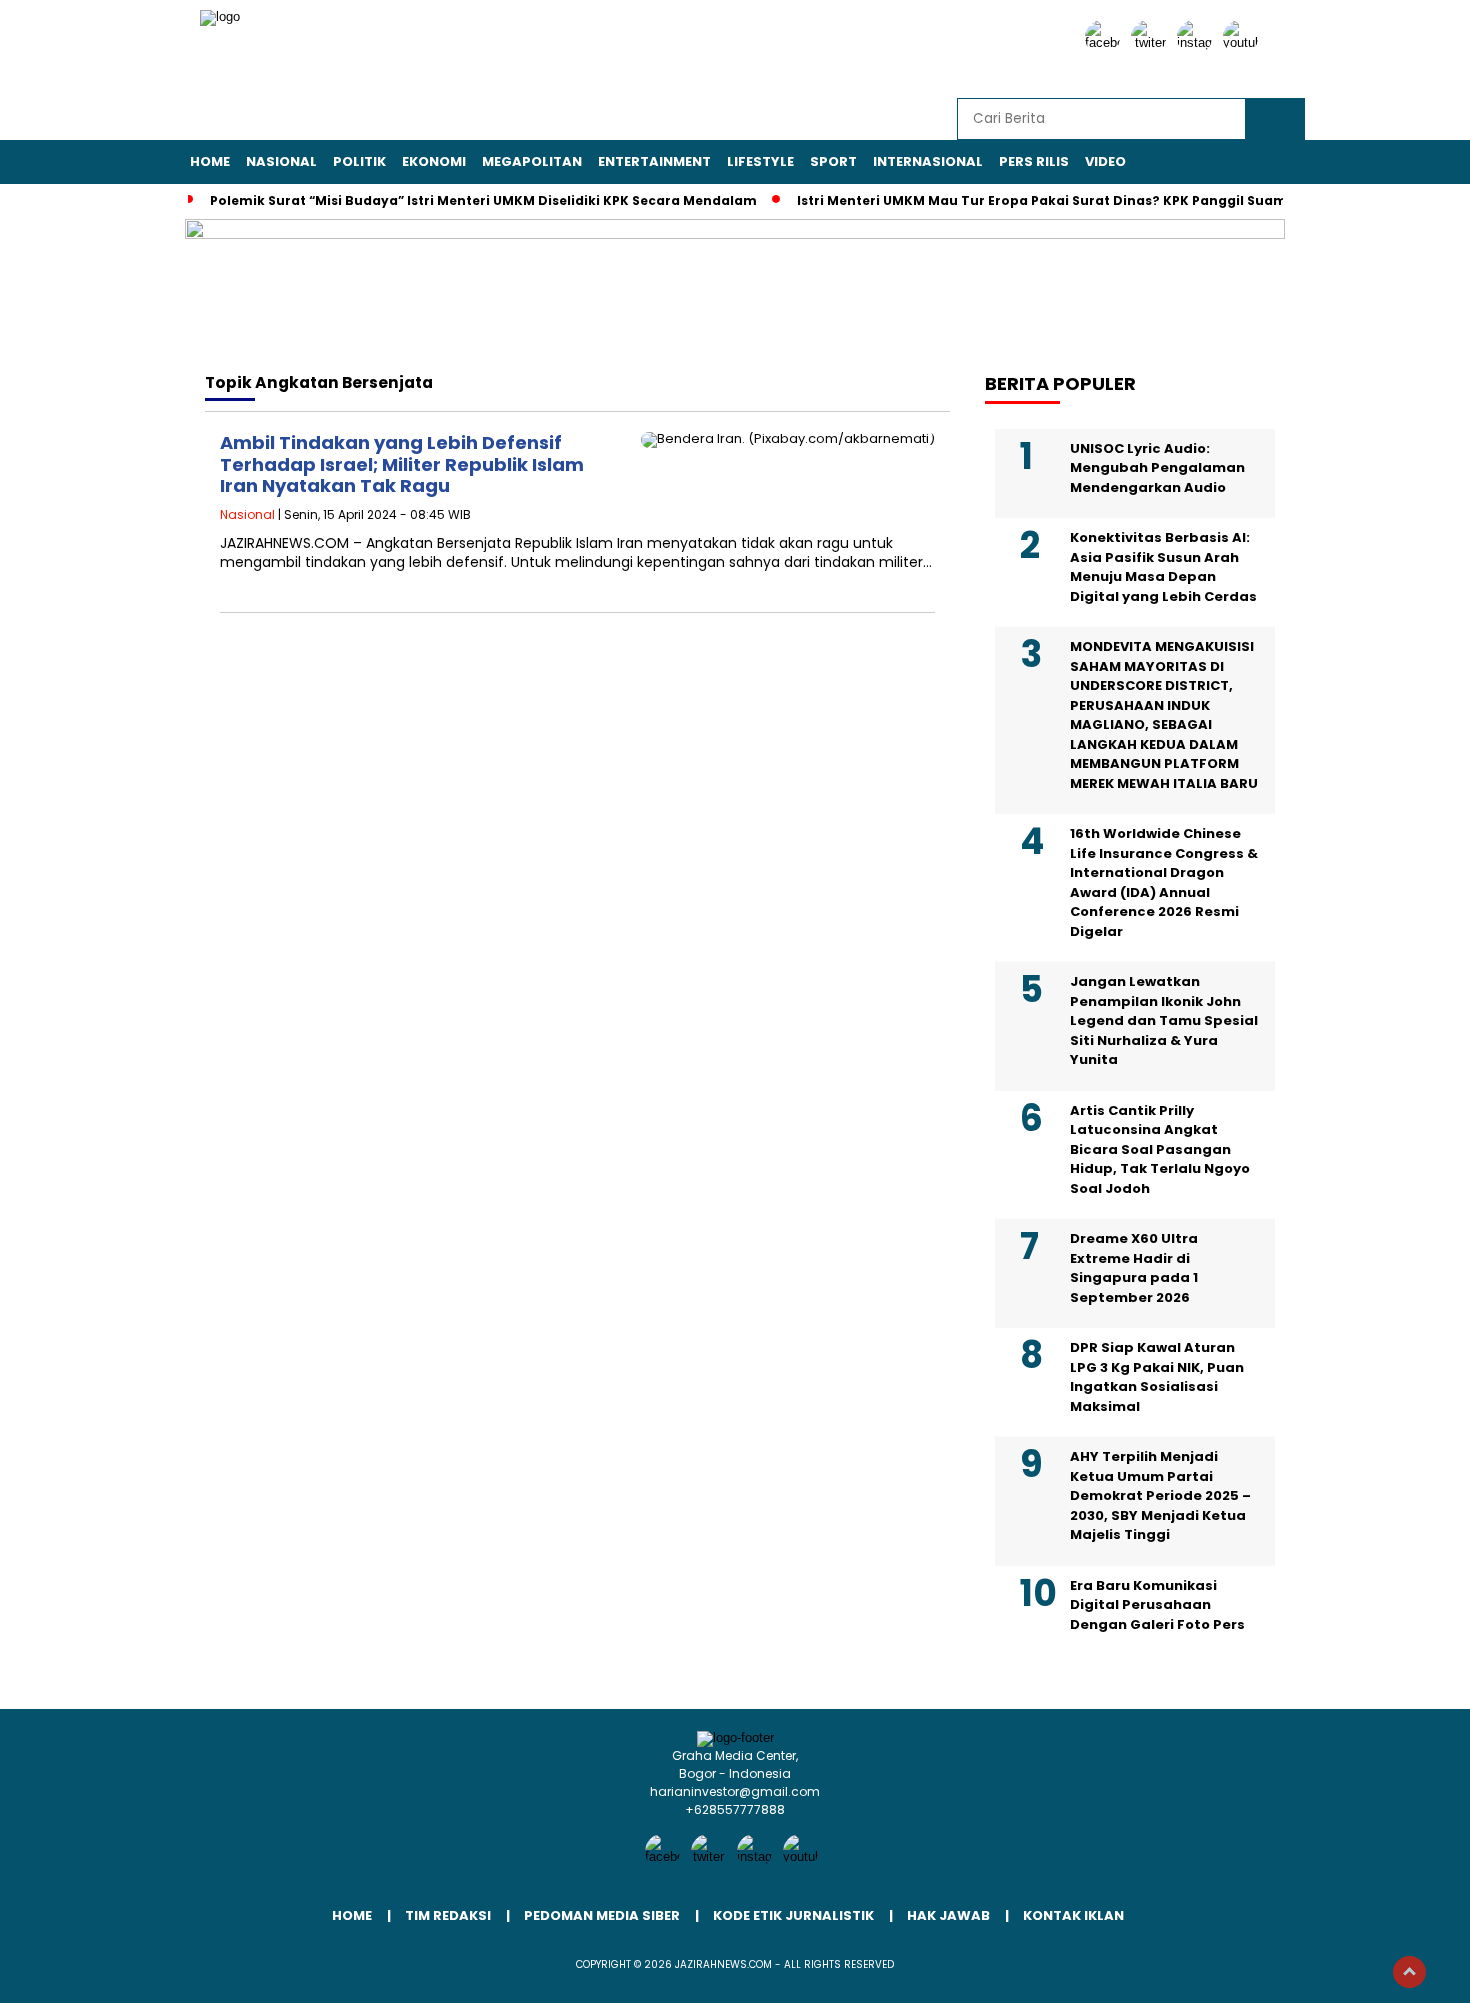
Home (210, 161)
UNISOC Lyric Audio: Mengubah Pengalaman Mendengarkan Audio (1157, 468)
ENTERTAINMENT (654, 161)
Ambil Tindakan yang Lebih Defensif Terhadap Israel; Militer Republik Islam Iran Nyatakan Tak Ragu (402, 464)
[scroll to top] (1409, 1972)
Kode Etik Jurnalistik (793, 1915)
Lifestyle (760, 161)
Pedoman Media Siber (602, 1915)
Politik (359, 161)
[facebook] (1106, 42)
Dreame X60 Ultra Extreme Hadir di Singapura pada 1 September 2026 (1134, 1268)
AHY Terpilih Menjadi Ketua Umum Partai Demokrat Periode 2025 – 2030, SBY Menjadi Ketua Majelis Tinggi (1160, 1495)
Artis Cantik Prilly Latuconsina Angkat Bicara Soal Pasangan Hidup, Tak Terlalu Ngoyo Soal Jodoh (1160, 1149)
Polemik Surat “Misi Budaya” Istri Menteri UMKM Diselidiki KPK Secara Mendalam (483, 200)
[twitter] (1152, 42)
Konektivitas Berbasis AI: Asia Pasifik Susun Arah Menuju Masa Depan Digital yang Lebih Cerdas (1163, 567)
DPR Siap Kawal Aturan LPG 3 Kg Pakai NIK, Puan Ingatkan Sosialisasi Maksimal (1157, 1377)
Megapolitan (532, 161)
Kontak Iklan (1073, 1915)
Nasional (281, 161)
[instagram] (1198, 42)
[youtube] (1244, 42)
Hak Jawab (948, 1915)
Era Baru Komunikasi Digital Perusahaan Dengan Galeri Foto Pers (1157, 1605)
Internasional (928, 161)
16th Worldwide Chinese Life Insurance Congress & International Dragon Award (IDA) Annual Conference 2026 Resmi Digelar (1164, 882)
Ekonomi (434, 161)
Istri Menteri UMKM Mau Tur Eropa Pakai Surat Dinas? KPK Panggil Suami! (1046, 200)
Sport (833, 161)
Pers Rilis (1034, 161)
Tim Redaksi (448, 1915)
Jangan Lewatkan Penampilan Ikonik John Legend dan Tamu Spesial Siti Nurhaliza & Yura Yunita (1164, 1020)
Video (1105, 161)
